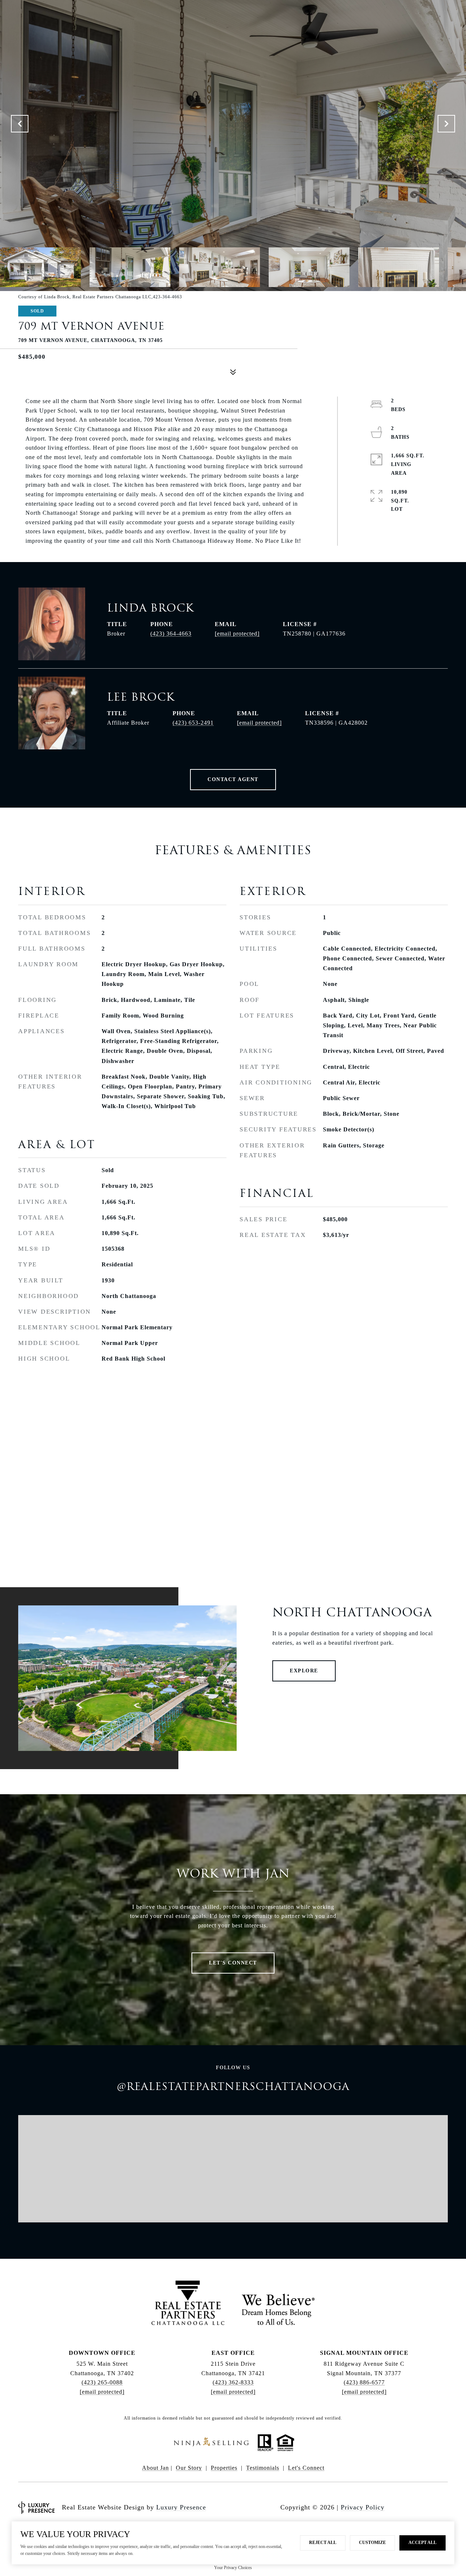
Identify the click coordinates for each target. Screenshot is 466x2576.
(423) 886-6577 (364, 2382)
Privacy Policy (363, 2507)
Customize (372, 2543)
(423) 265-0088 (102, 2382)
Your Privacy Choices (233, 2568)
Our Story (189, 2468)
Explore (304, 1671)
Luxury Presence (181, 2507)
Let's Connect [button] (233, 1963)
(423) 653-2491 (193, 723)
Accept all (422, 2543)
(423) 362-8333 (233, 2382)
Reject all (323, 2543)
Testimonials (263, 2468)
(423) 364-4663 (171, 634)
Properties (224, 2468)
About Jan (155, 2468)
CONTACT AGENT (233, 779)
